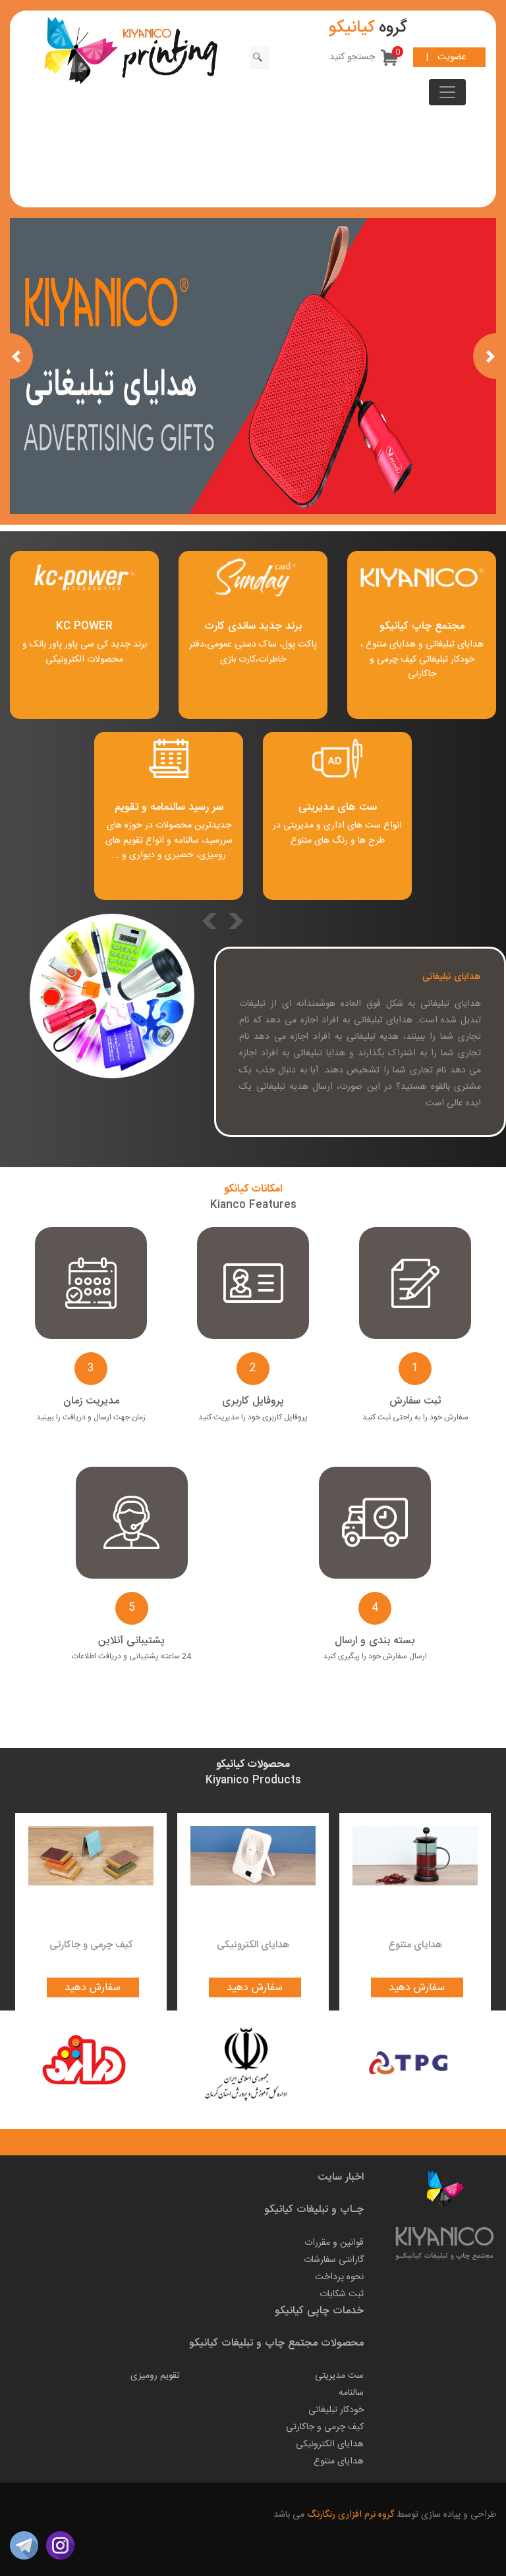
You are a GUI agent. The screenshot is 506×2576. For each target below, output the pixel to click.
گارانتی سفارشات (334, 2260)
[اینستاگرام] (60, 2546)
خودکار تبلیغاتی (447, 660)
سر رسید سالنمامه (187, 807)
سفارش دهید (93, 1988)
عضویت (452, 57)
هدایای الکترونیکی (253, 1945)
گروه (368, 28)
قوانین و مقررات (334, 2243)
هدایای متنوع (391, 644)
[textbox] (324, 58)
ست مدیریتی (339, 2376)
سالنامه (351, 2393)
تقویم (126, 807)
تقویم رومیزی (155, 2376)
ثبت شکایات (342, 2294)
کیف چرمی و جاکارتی (403, 667)
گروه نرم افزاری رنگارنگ (349, 2515)
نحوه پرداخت (339, 2277)
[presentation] (236, 921)
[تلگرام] (24, 2546)
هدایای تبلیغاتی (453, 644)
